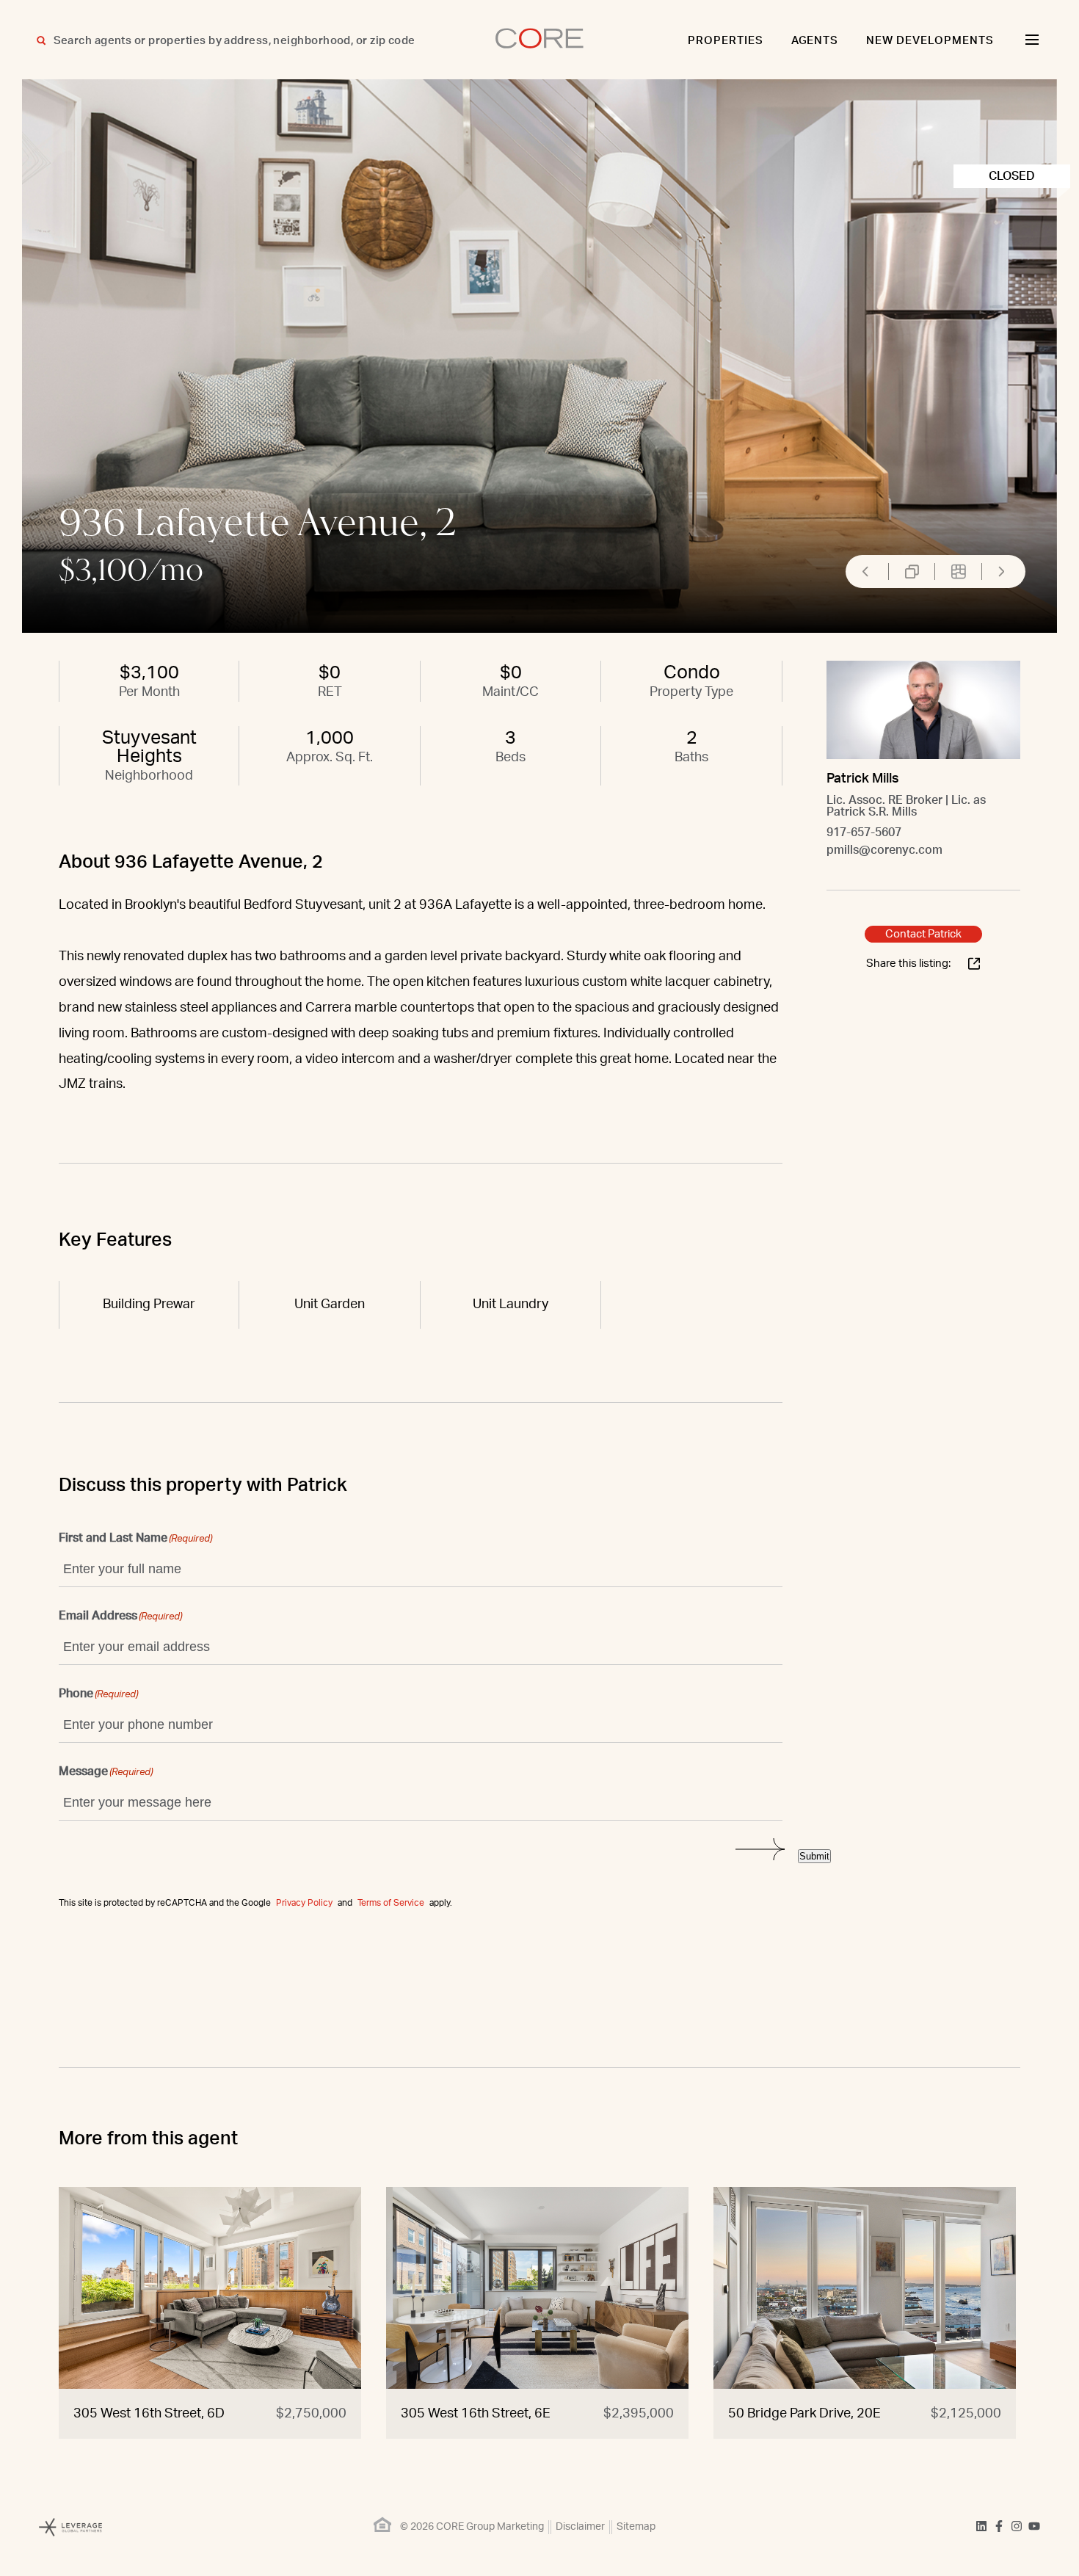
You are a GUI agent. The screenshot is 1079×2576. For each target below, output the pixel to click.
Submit (814, 1856)
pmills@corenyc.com (884, 850)
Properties (726, 41)
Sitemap (636, 2527)
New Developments (930, 41)
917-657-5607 (864, 832)
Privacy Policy (304, 1903)
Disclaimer (580, 2527)
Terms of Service (391, 1903)
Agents (815, 41)
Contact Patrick (923, 934)
